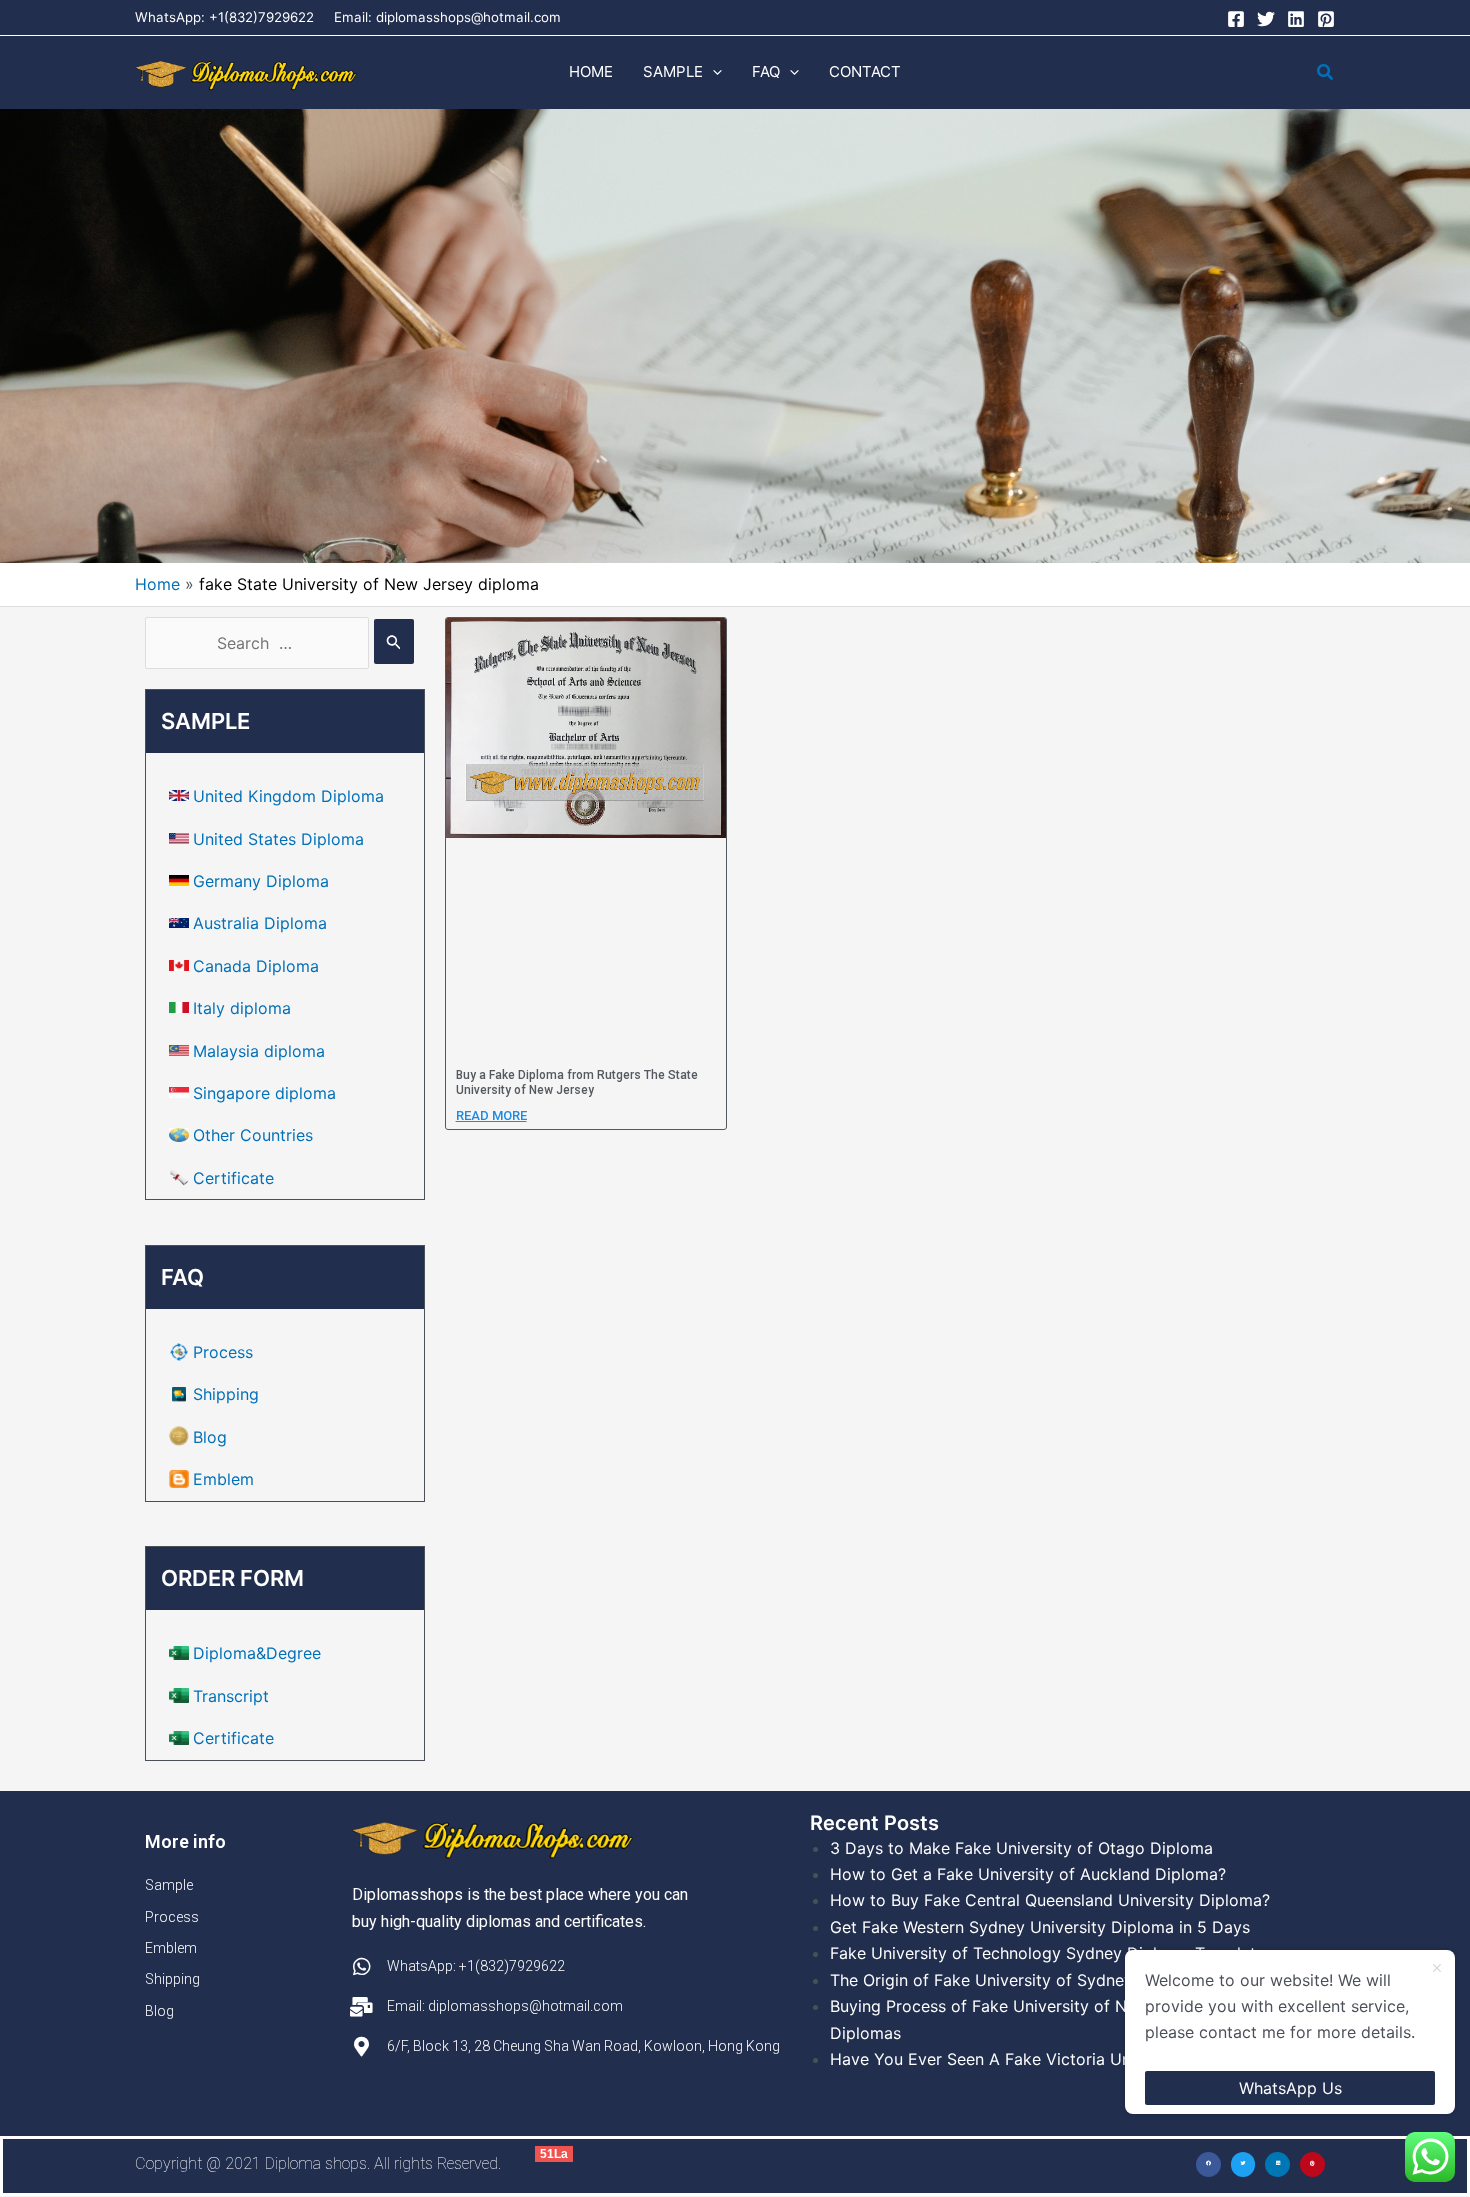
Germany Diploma (261, 881)
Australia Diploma (260, 923)
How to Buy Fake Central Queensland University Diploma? (1050, 1900)
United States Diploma (278, 839)
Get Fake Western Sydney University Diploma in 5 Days (1040, 1927)
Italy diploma (242, 1008)
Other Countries (253, 1135)
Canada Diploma (256, 966)
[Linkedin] (1296, 19)
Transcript (231, 1696)
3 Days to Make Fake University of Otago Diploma (1021, 1848)
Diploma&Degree (257, 1653)
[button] (712, 72)
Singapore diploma (264, 1093)
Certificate (233, 1178)
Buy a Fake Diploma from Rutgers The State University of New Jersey (577, 1083)
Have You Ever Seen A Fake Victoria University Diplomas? (1050, 2059)
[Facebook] (1236, 19)
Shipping (226, 1394)
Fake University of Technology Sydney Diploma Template (1047, 1953)
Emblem (223, 1479)
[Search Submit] (394, 641)
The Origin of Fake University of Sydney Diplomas (1019, 1980)
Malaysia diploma (259, 1051)
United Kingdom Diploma (288, 796)
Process (223, 1352)
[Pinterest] (1326, 19)
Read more (491, 1115)
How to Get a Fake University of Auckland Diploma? (1028, 1874)
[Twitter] (1266, 19)
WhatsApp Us (1290, 2088)
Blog (210, 1437)
